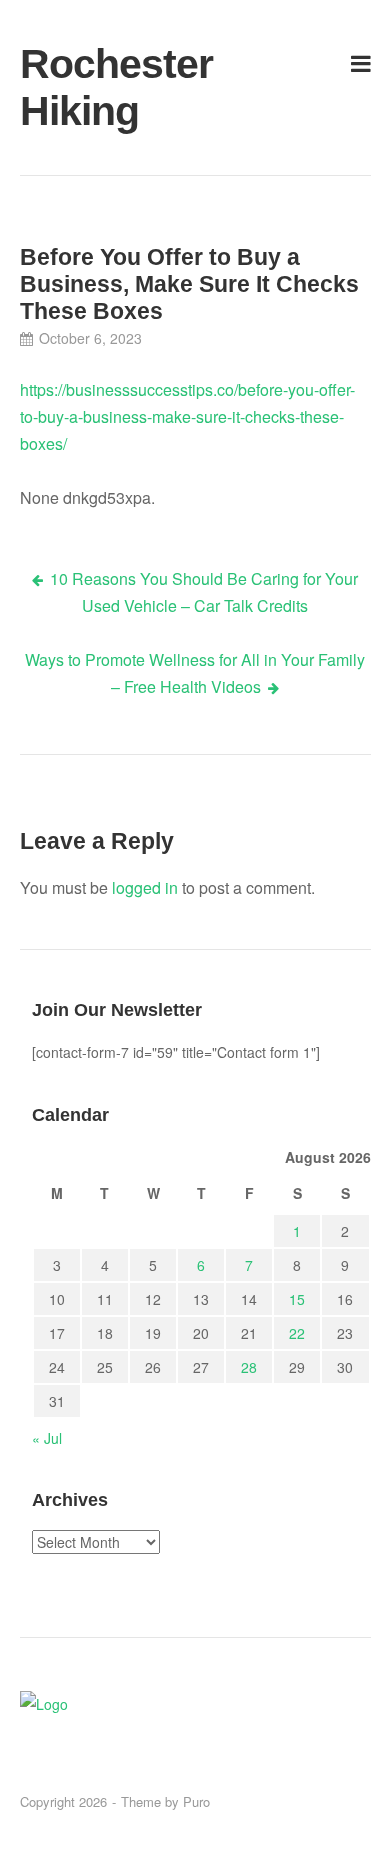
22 (297, 1333)
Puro (196, 1801)
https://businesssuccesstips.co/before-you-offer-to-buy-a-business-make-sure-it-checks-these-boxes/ (187, 416)
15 (297, 1299)
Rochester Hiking (76, 87)
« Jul (47, 1438)
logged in (145, 887)
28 (249, 1367)
